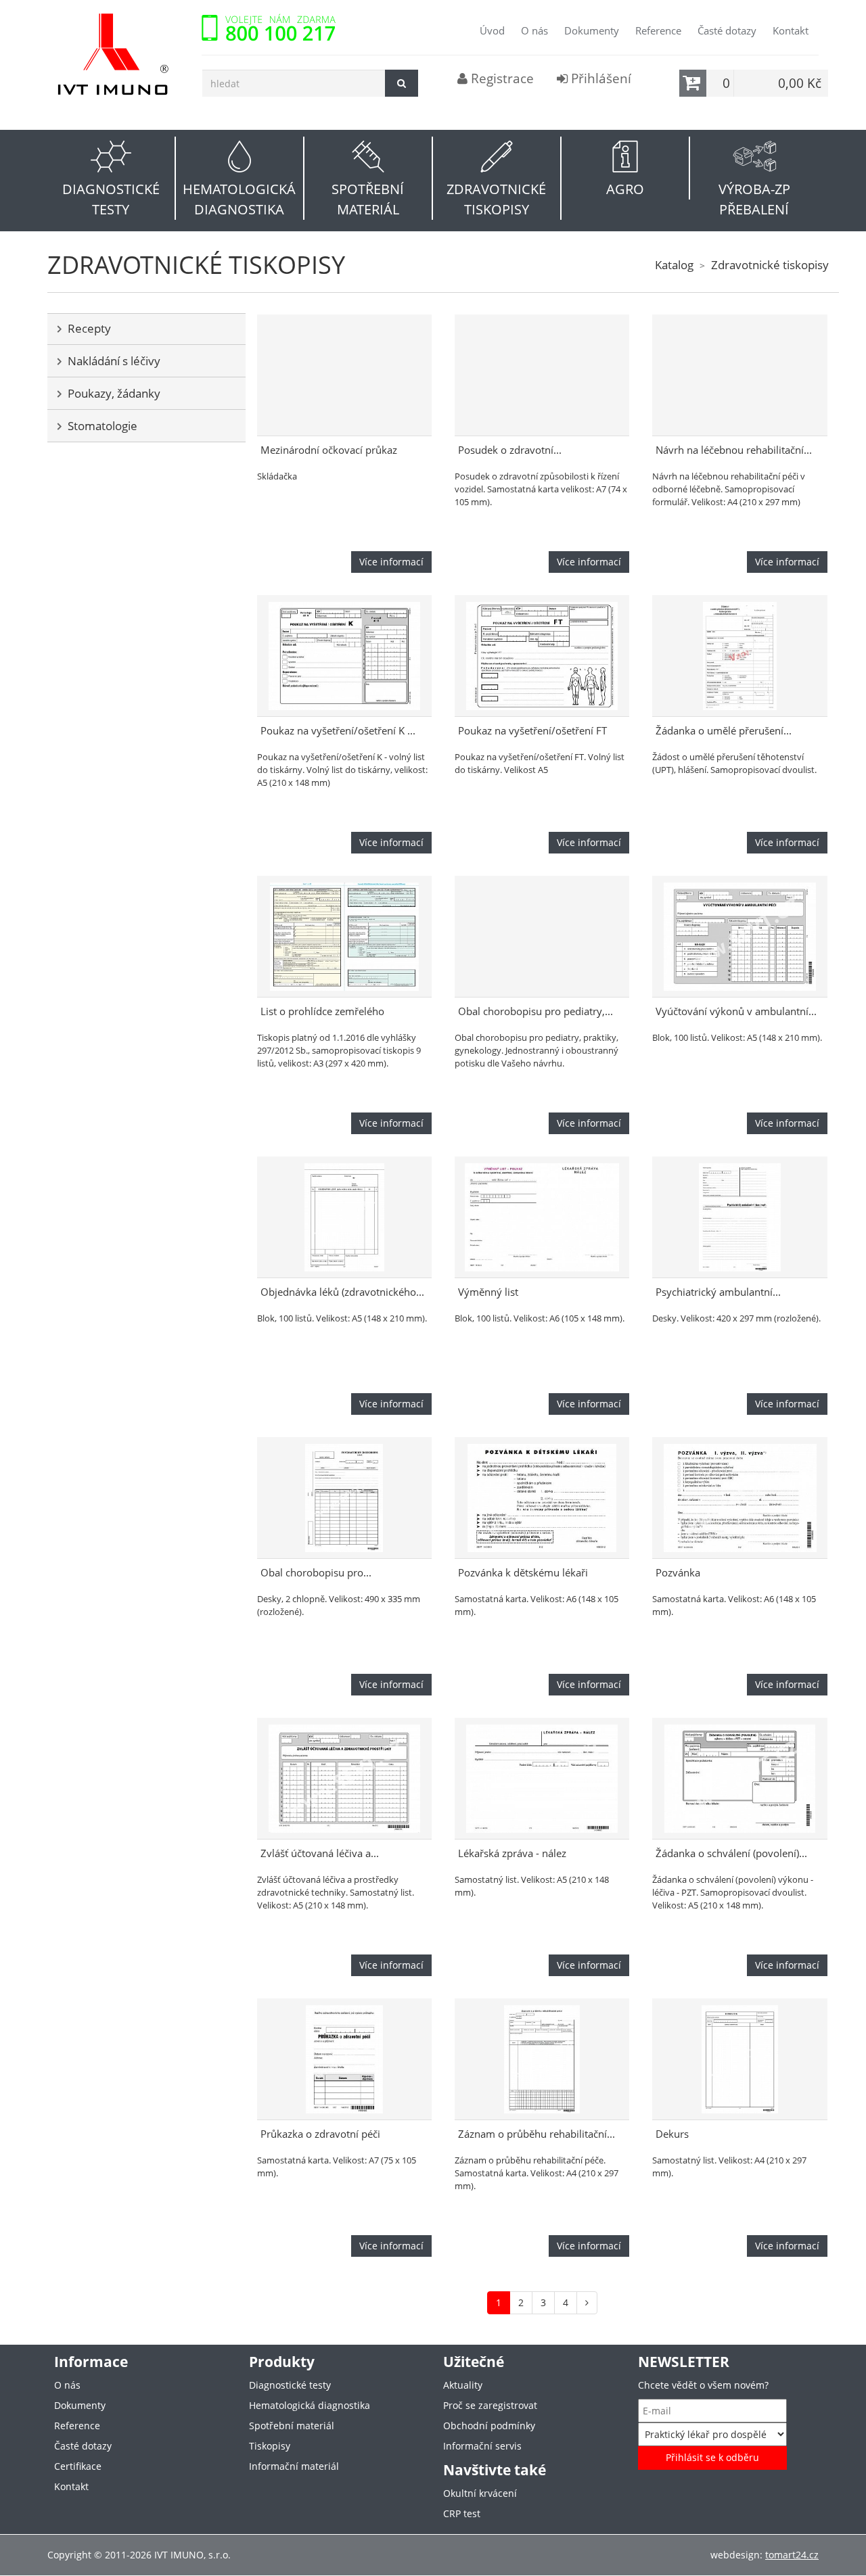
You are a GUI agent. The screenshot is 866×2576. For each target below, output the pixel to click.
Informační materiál (294, 2466)
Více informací (391, 562)
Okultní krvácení (480, 2493)
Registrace (501, 78)
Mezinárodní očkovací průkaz (329, 450)
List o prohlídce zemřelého (322, 1011)
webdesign (735, 2555)
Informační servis (482, 2446)
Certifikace (78, 2466)
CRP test (462, 2513)
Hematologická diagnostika (310, 2405)
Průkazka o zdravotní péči (320, 2134)
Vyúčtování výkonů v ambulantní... (736, 1011)
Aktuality (463, 2385)
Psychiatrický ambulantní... (718, 1292)
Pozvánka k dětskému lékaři (523, 1573)
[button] (112, 178)
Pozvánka (678, 1573)
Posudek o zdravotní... (510, 450)
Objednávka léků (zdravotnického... (342, 1292)
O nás (534, 30)
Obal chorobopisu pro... (316, 1573)
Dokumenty (592, 30)
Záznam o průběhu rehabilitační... (537, 2134)
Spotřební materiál (292, 2426)
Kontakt (791, 30)
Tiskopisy (270, 2446)
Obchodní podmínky (489, 2426)
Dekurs (672, 2134)
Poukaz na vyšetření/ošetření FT (532, 731)
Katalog (674, 265)
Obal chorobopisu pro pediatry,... (535, 1011)
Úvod (492, 30)
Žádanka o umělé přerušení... (724, 731)
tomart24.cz (792, 2555)
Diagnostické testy (290, 2385)
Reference (658, 30)
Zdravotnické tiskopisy (770, 265)
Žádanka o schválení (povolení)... (731, 1853)
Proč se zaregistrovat (490, 2405)
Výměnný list (488, 1292)
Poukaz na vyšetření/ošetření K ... (338, 731)
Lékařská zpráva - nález (512, 1853)
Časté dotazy (727, 30)
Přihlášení (599, 78)
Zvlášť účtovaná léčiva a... (320, 1853)
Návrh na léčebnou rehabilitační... (734, 450)
